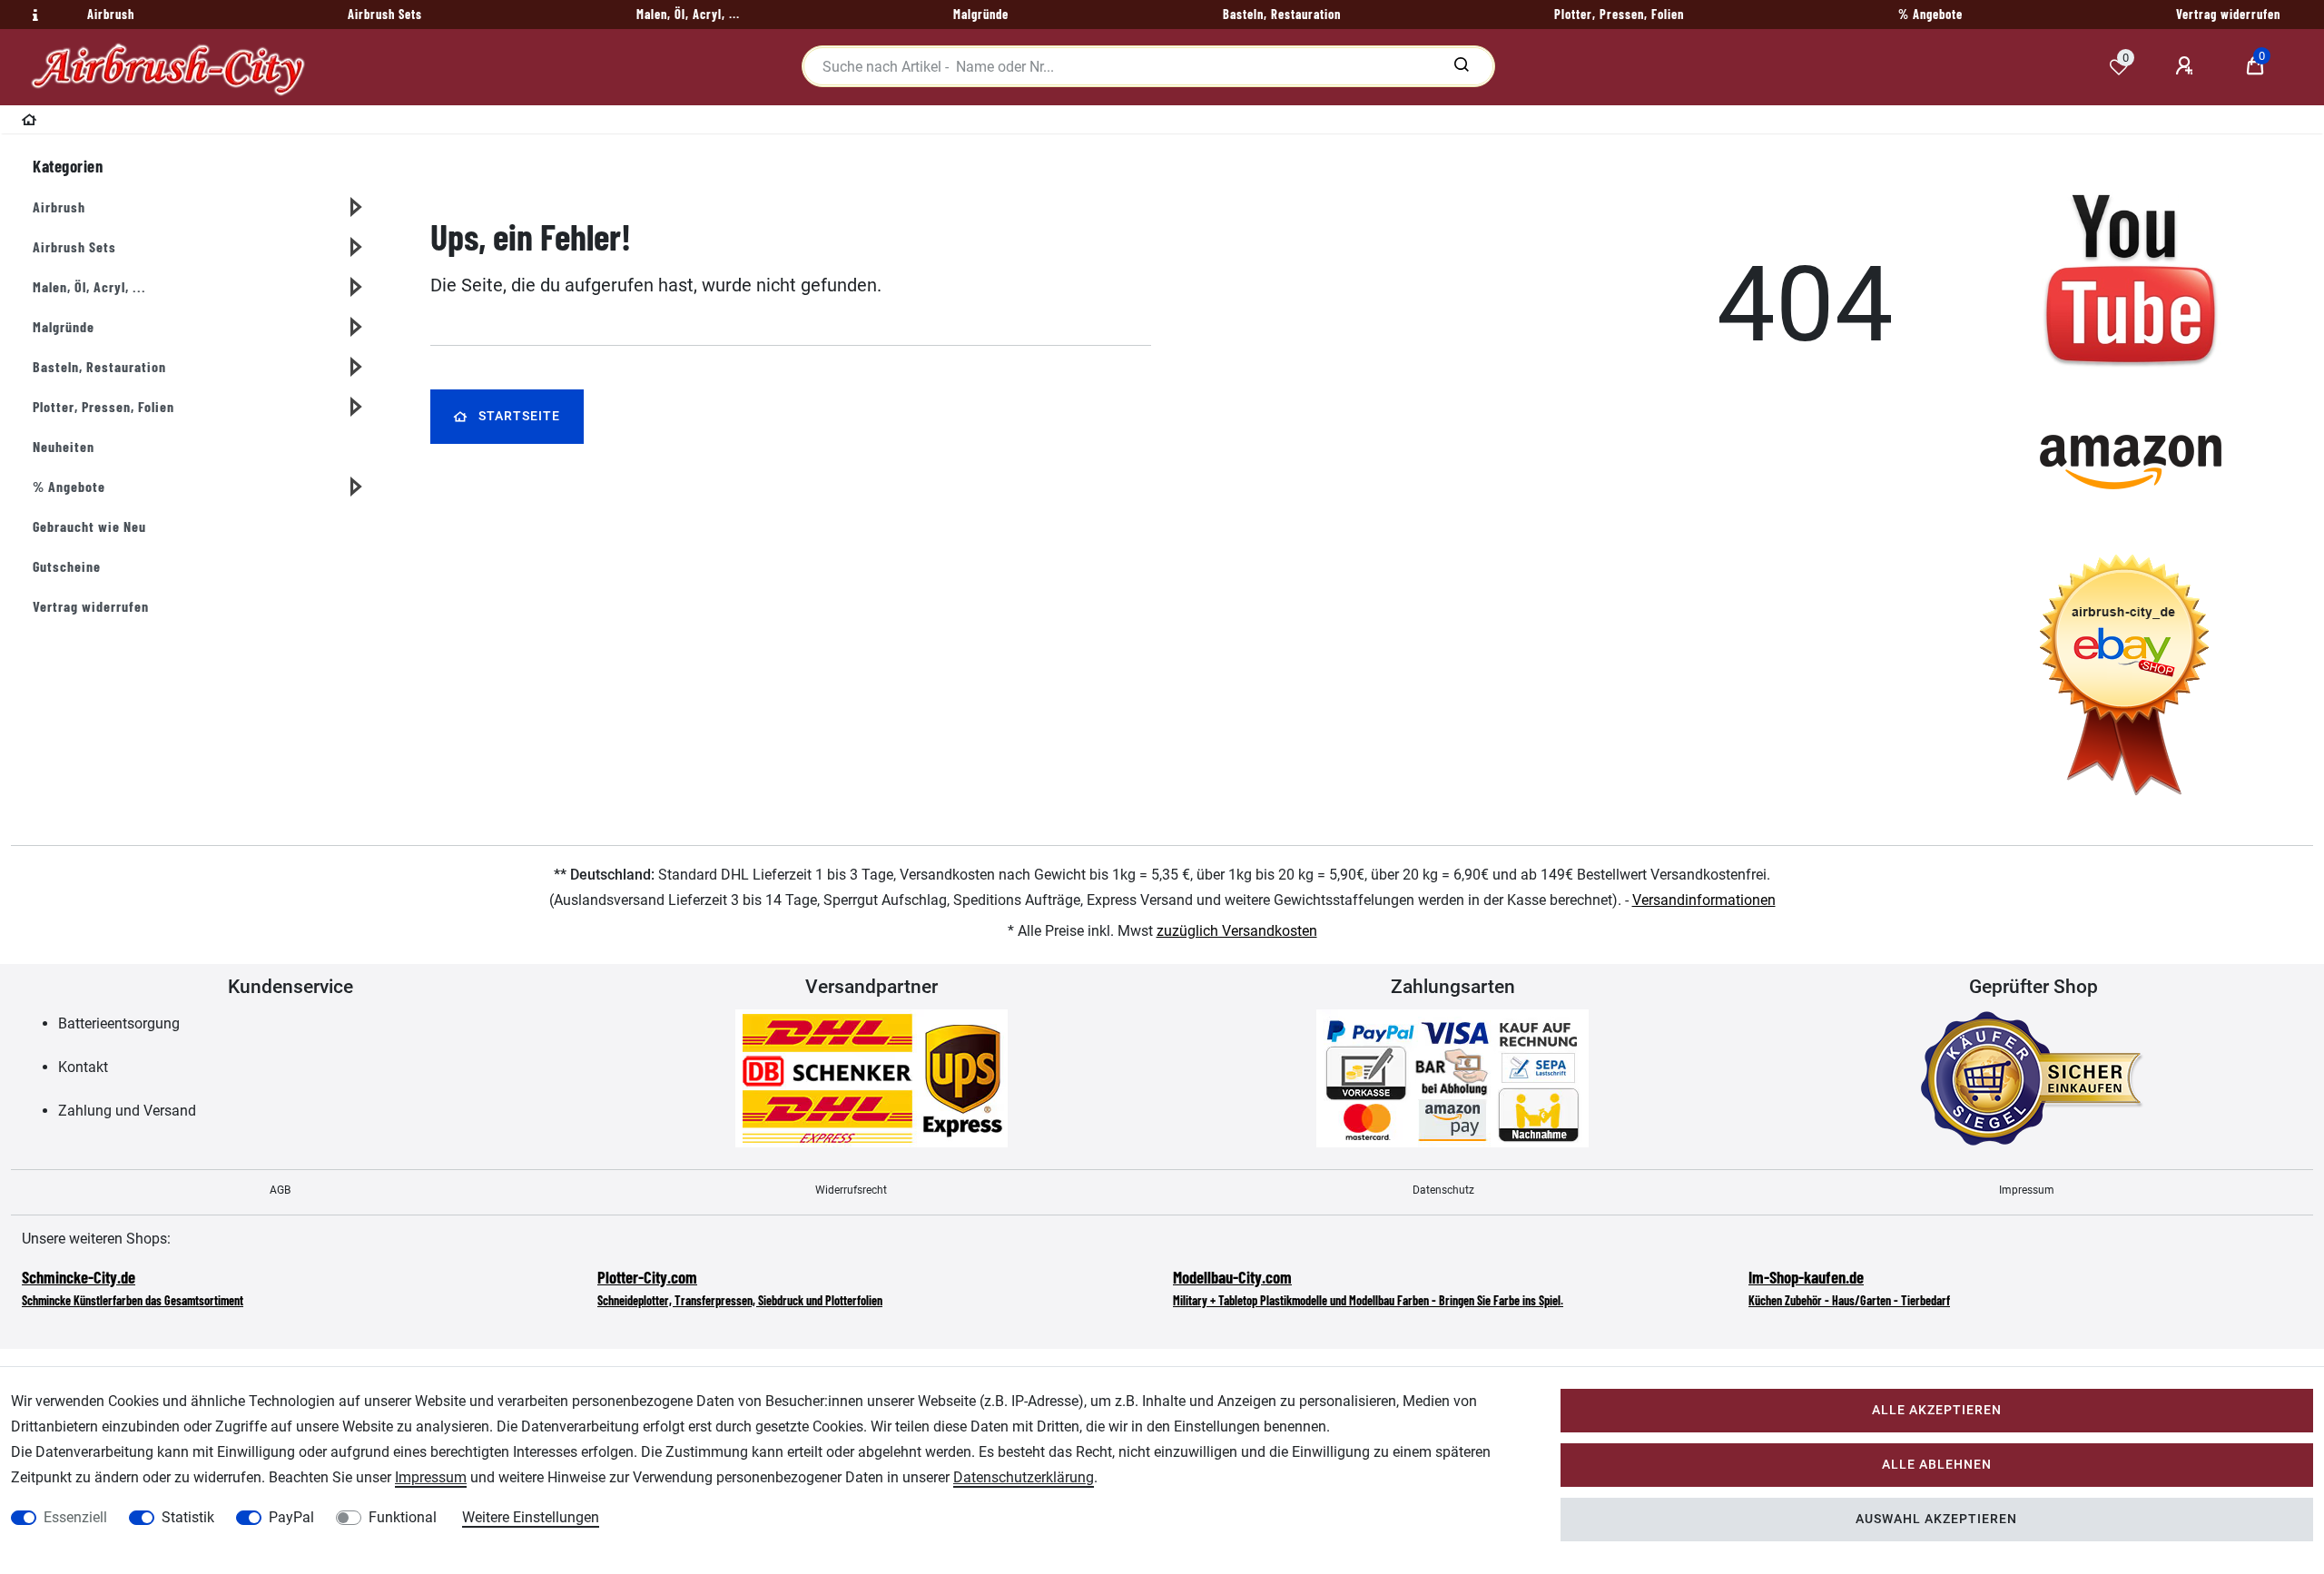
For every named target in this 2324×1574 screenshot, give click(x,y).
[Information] (33, 15)
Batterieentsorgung (119, 1023)
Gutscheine (67, 566)
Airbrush (59, 207)
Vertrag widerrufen (91, 606)
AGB (280, 1190)
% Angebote (69, 486)
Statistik (188, 1517)
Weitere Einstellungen (531, 1517)
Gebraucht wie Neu (89, 526)
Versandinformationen (1704, 900)
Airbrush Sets (74, 246)
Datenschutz (1443, 1190)
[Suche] (1461, 66)
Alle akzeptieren (1937, 1410)
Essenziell (75, 1517)
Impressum (2027, 1190)
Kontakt (83, 1067)
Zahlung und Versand (127, 1111)
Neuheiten (64, 446)
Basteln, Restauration (99, 366)
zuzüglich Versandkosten (1237, 931)
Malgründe (64, 326)
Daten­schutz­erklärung (1024, 1477)
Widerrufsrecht (851, 1190)
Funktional (403, 1517)
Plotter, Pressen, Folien (103, 406)
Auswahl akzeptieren (1936, 1519)
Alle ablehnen (1937, 1465)
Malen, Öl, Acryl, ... (89, 286)
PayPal (291, 1517)
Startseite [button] (519, 416)
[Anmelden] (2187, 66)
